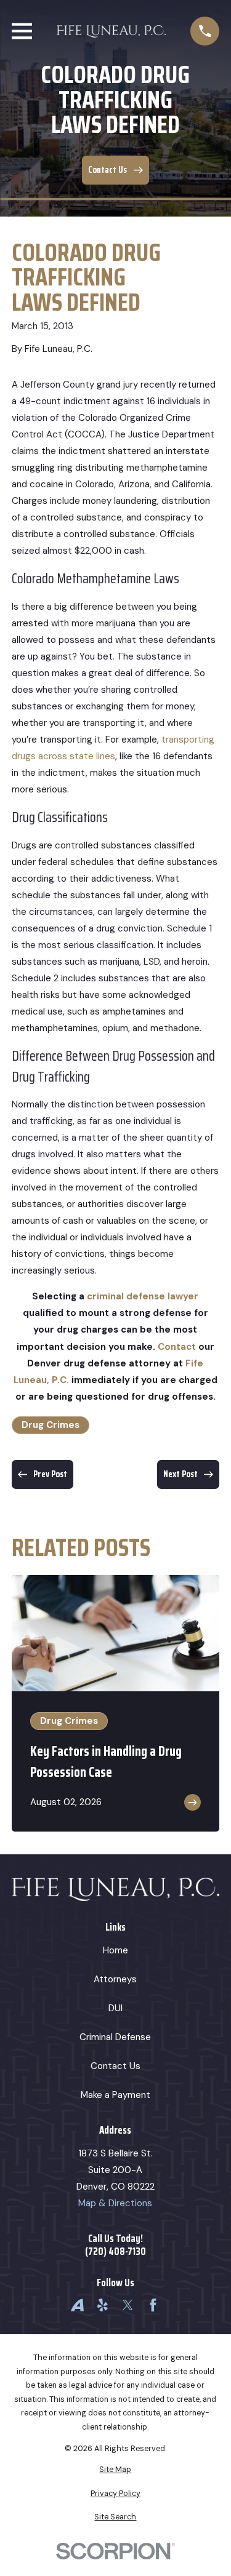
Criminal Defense (115, 2037)
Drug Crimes (51, 1425)
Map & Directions (115, 2203)
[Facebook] (153, 2305)
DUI (115, 2008)
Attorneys (115, 1979)
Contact (177, 1347)
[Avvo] (77, 2305)
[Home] (111, 31)
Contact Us (115, 2066)
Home (115, 1950)
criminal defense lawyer (143, 1296)
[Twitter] (128, 2305)
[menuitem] (115, 2470)
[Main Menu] (22, 31)
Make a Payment (115, 2095)
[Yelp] (103, 2305)
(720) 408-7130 (115, 2251)
